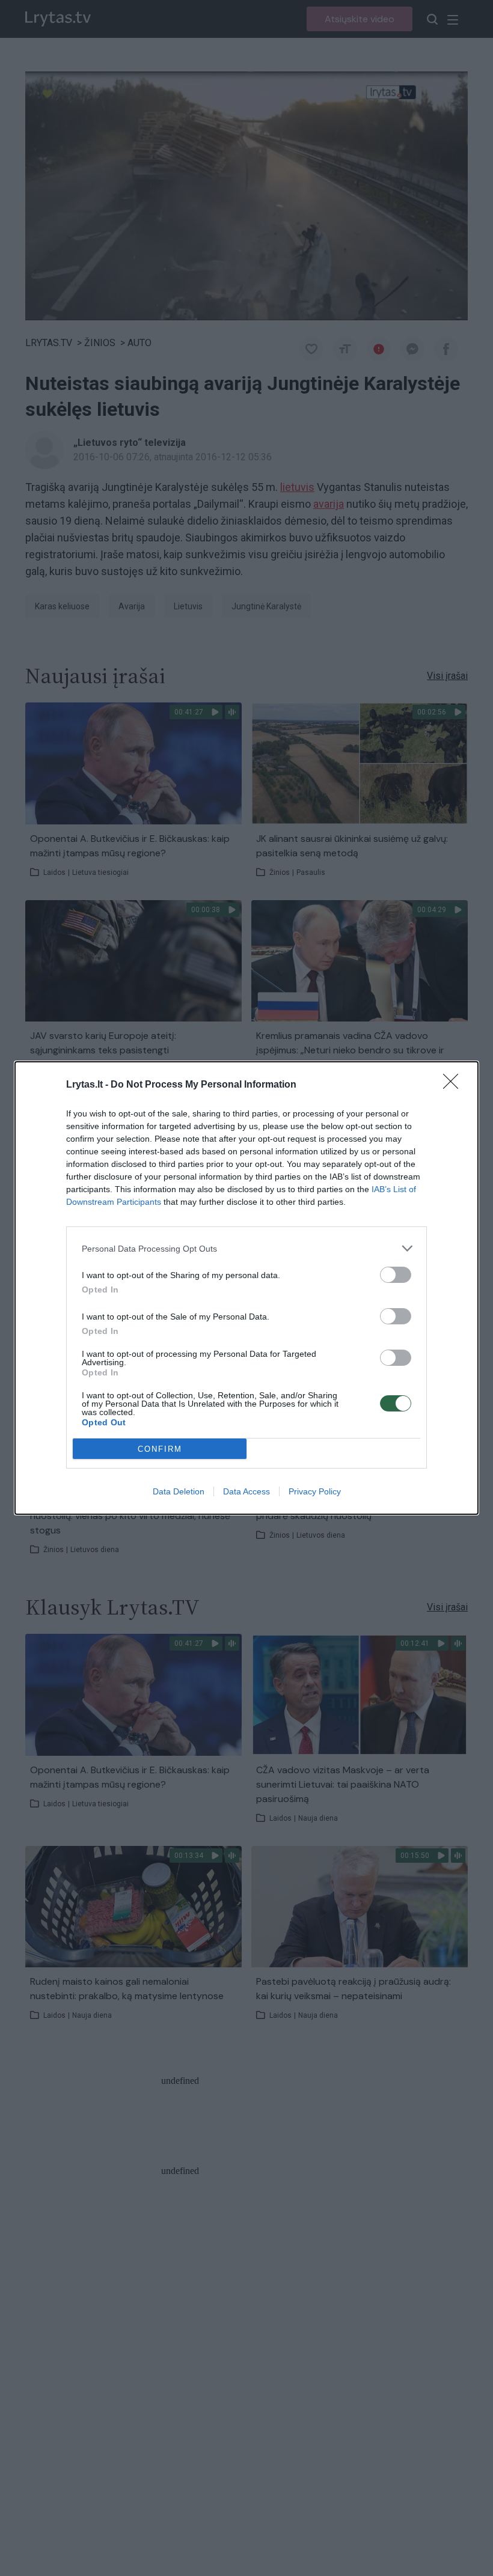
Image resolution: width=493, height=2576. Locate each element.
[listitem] (246, 1248)
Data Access (246, 1491)
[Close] (455, 1085)
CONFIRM (160, 1449)
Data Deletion (179, 1491)
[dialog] (246, 1288)
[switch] (396, 1275)
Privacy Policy (315, 1491)
